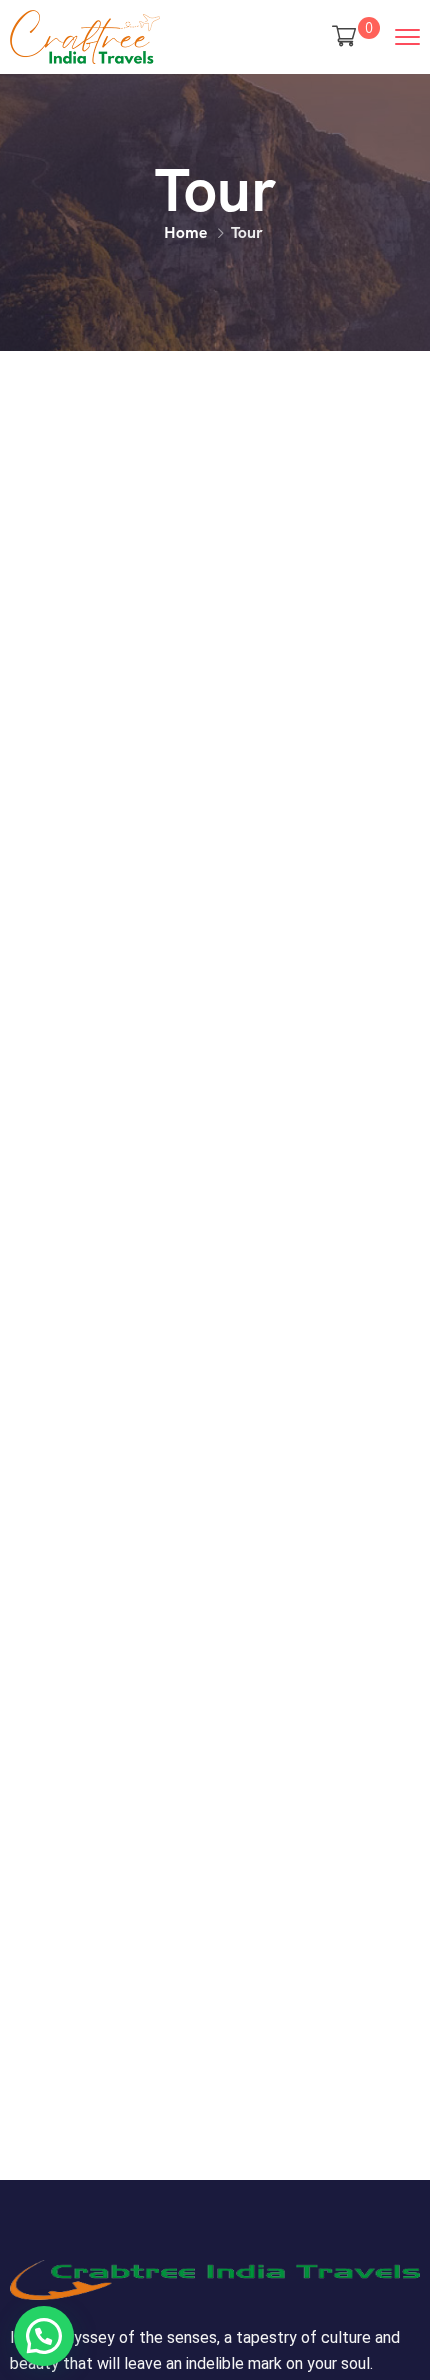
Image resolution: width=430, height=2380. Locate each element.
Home (185, 232)
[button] (44, 2336)
